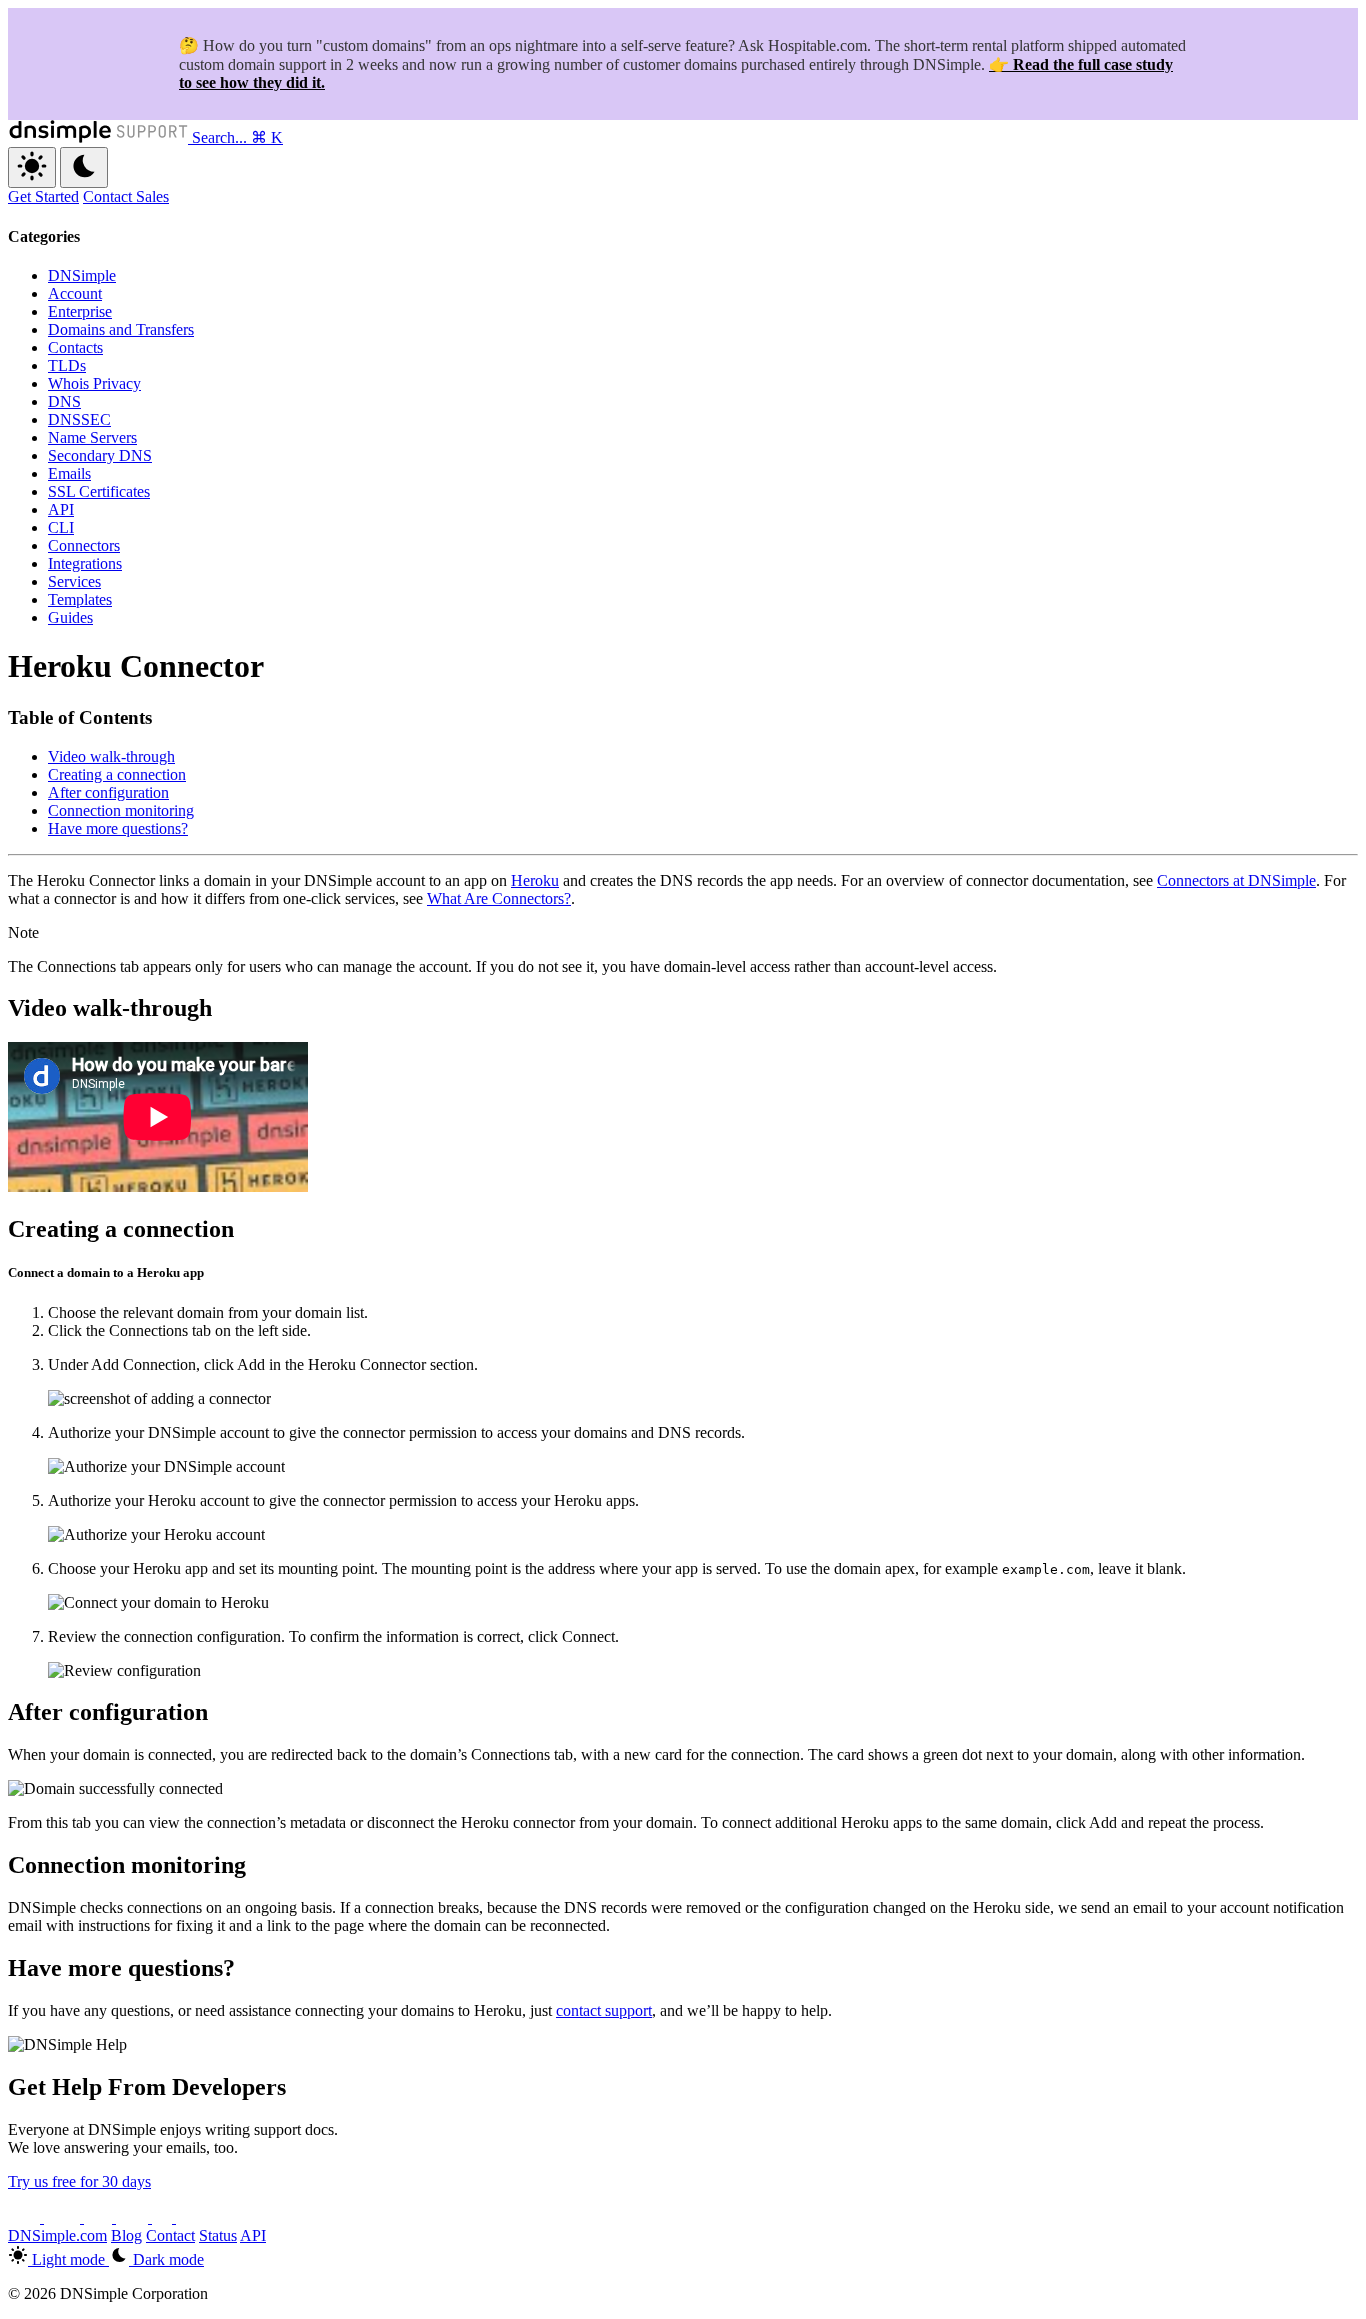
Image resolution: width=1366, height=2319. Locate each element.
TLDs (67, 365)
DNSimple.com (57, 2235)
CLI (61, 527)
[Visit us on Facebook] (164, 2217)
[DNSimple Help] (100, 137)
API (61, 509)
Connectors (84, 545)
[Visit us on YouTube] (64, 2217)
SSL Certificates (99, 491)
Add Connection (143, 1364)
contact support (604, 2010)
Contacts (75, 347)
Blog (126, 2235)
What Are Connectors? (499, 898)
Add (251, 1364)
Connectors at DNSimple (1236, 880)
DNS (64, 401)
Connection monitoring (121, 810)
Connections (76, 966)
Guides (70, 617)
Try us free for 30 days (79, 2181)
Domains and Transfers (121, 329)
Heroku (535, 880)
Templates (80, 599)
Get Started (43, 196)
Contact (170, 2235)
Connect (588, 1636)
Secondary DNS (100, 455)
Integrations (85, 563)
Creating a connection (117, 774)
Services (74, 581)
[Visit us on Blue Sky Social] (134, 2217)
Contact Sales (126, 196)
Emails (69, 473)
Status (218, 2235)
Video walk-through (111, 756)
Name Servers (92, 437)
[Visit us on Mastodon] (190, 2217)
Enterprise (80, 311)
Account (75, 293)
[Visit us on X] (26, 2217)
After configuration (108, 792)
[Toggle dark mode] (84, 167)
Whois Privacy (94, 383)
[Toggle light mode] (32, 167)
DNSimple (82, 275)
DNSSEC (79, 419)
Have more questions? (118, 828)
